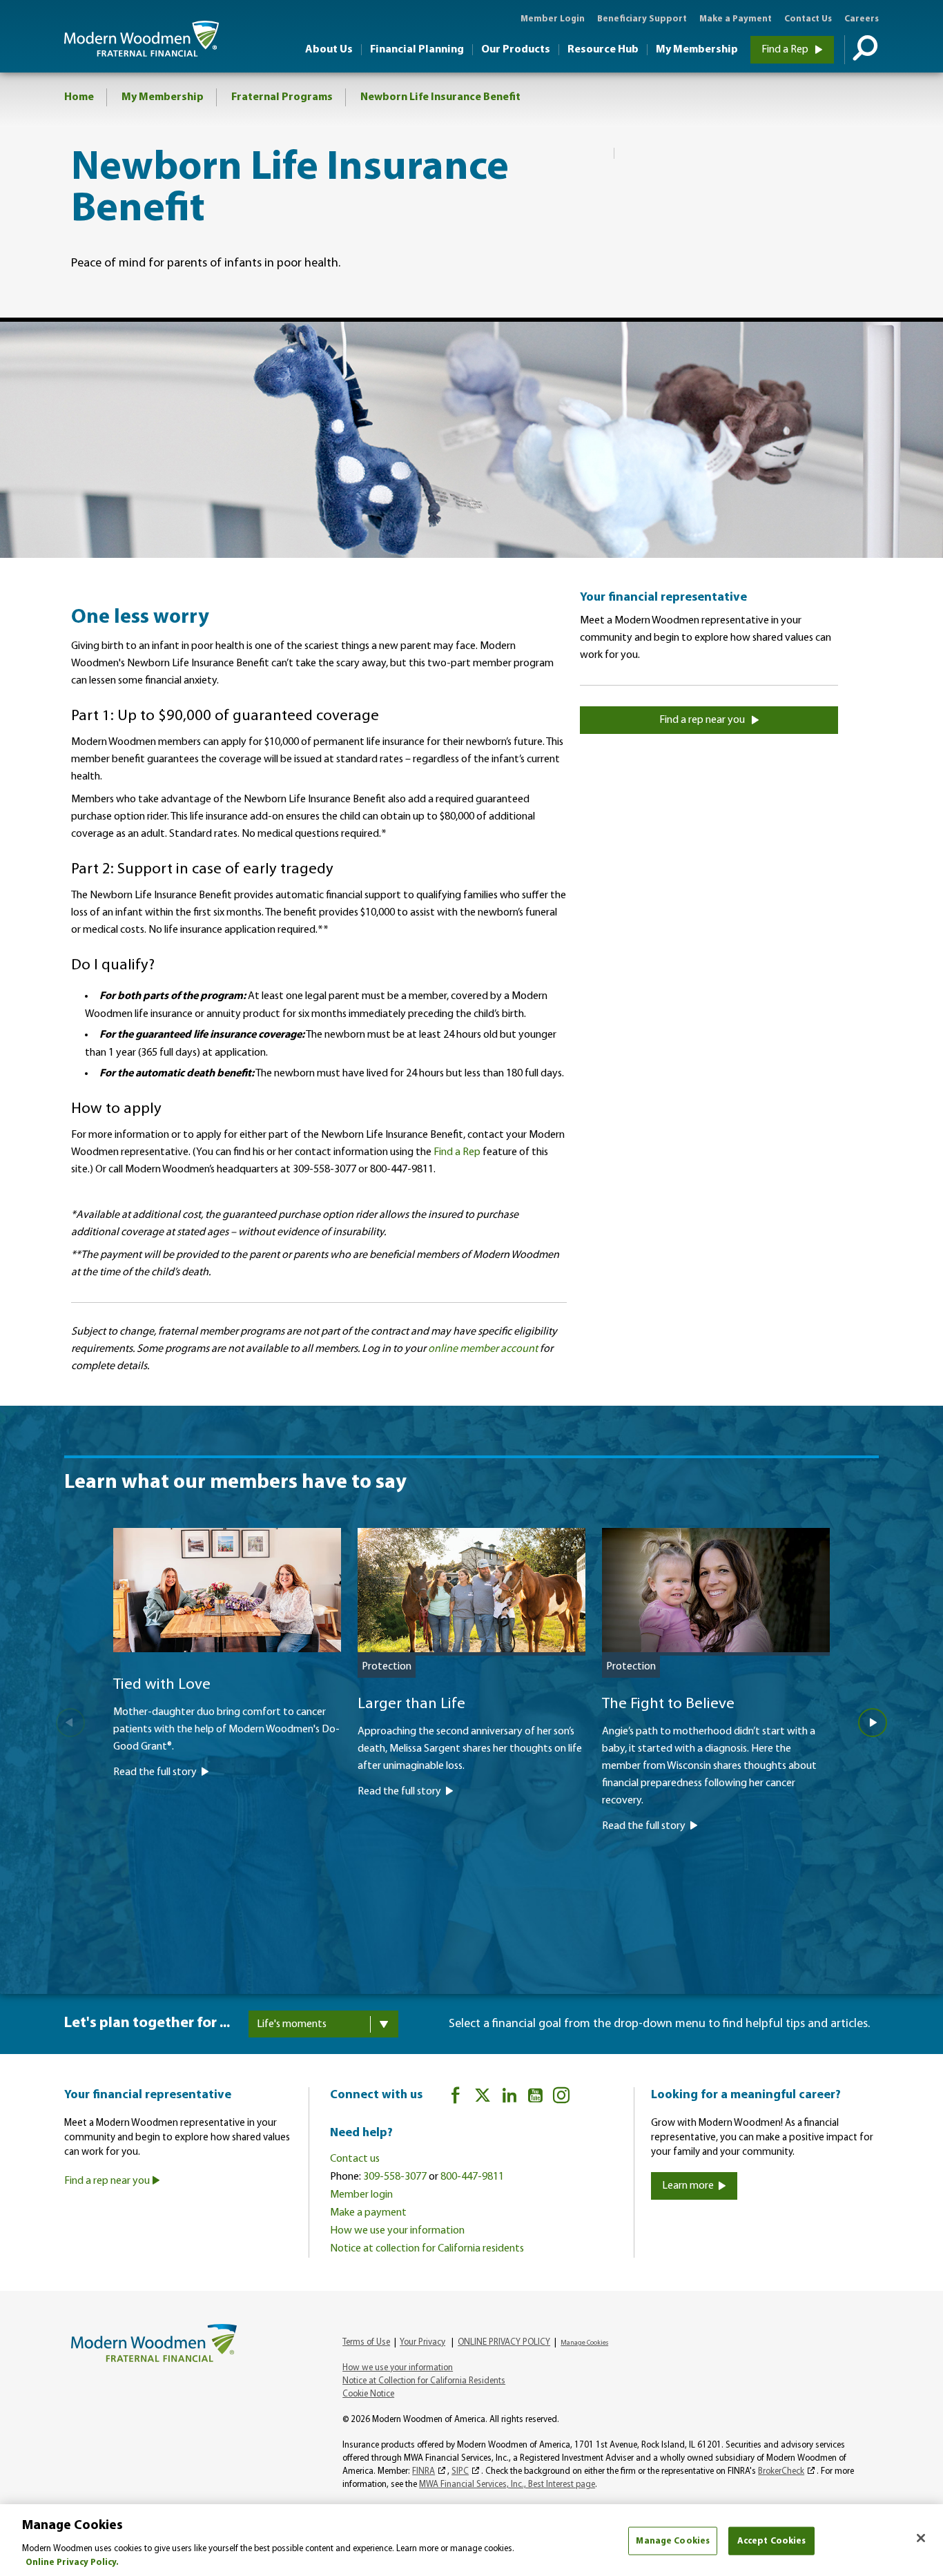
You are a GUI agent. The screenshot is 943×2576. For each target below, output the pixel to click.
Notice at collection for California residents (427, 2249)
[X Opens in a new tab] (483, 2098)
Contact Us (808, 19)
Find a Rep (786, 50)
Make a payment (368, 2213)
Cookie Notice (368, 2394)
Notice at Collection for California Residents (424, 2381)
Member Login (553, 19)
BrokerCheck (781, 2471)
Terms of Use (366, 2342)
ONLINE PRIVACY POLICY (504, 2342)
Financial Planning (417, 50)
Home (79, 97)
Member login (361, 2195)
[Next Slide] (873, 1723)
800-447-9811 (472, 2177)
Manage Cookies (673, 2541)
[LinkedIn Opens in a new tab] (509, 2098)
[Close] (921, 2538)
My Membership (697, 50)
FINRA (424, 2471)
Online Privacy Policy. (72, 2562)
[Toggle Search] (862, 50)
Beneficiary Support (642, 19)
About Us (329, 50)
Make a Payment (736, 19)
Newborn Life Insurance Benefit (440, 97)
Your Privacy (422, 2342)
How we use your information (397, 2231)
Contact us (355, 2159)
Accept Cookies (772, 2541)
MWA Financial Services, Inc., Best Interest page (507, 2485)
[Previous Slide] (70, 1723)
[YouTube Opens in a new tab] (535, 2098)
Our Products (516, 50)
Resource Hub (603, 50)
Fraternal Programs (282, 97)
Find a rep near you (703, 720)
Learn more (688, 2186)
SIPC (460, 2471)
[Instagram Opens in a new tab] (561, 2098)
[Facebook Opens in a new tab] (456, 2098)
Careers (862, 19)
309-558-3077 (395, 2177)
